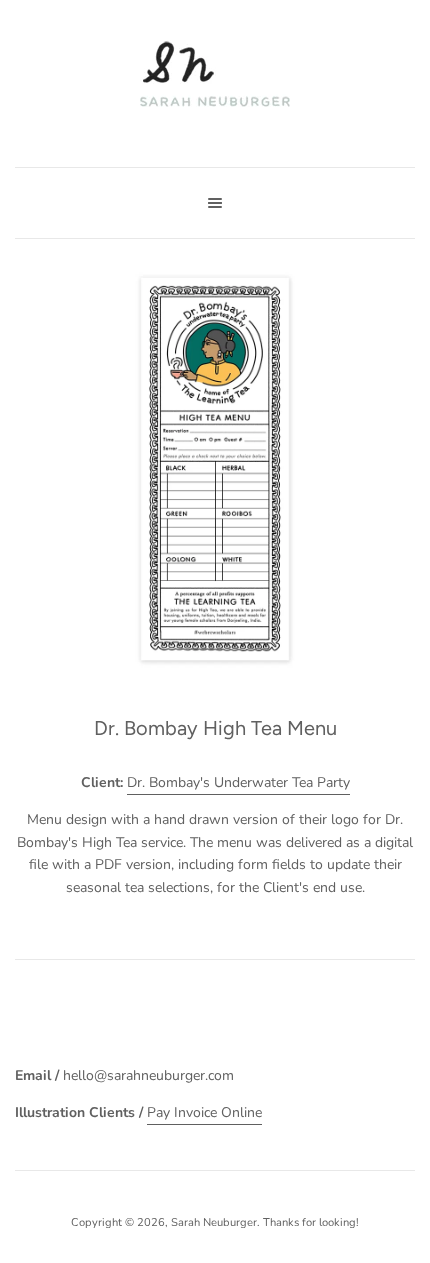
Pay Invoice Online (204, 1112)
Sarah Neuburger (214, 1222)
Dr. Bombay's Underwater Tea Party (238, 782)
